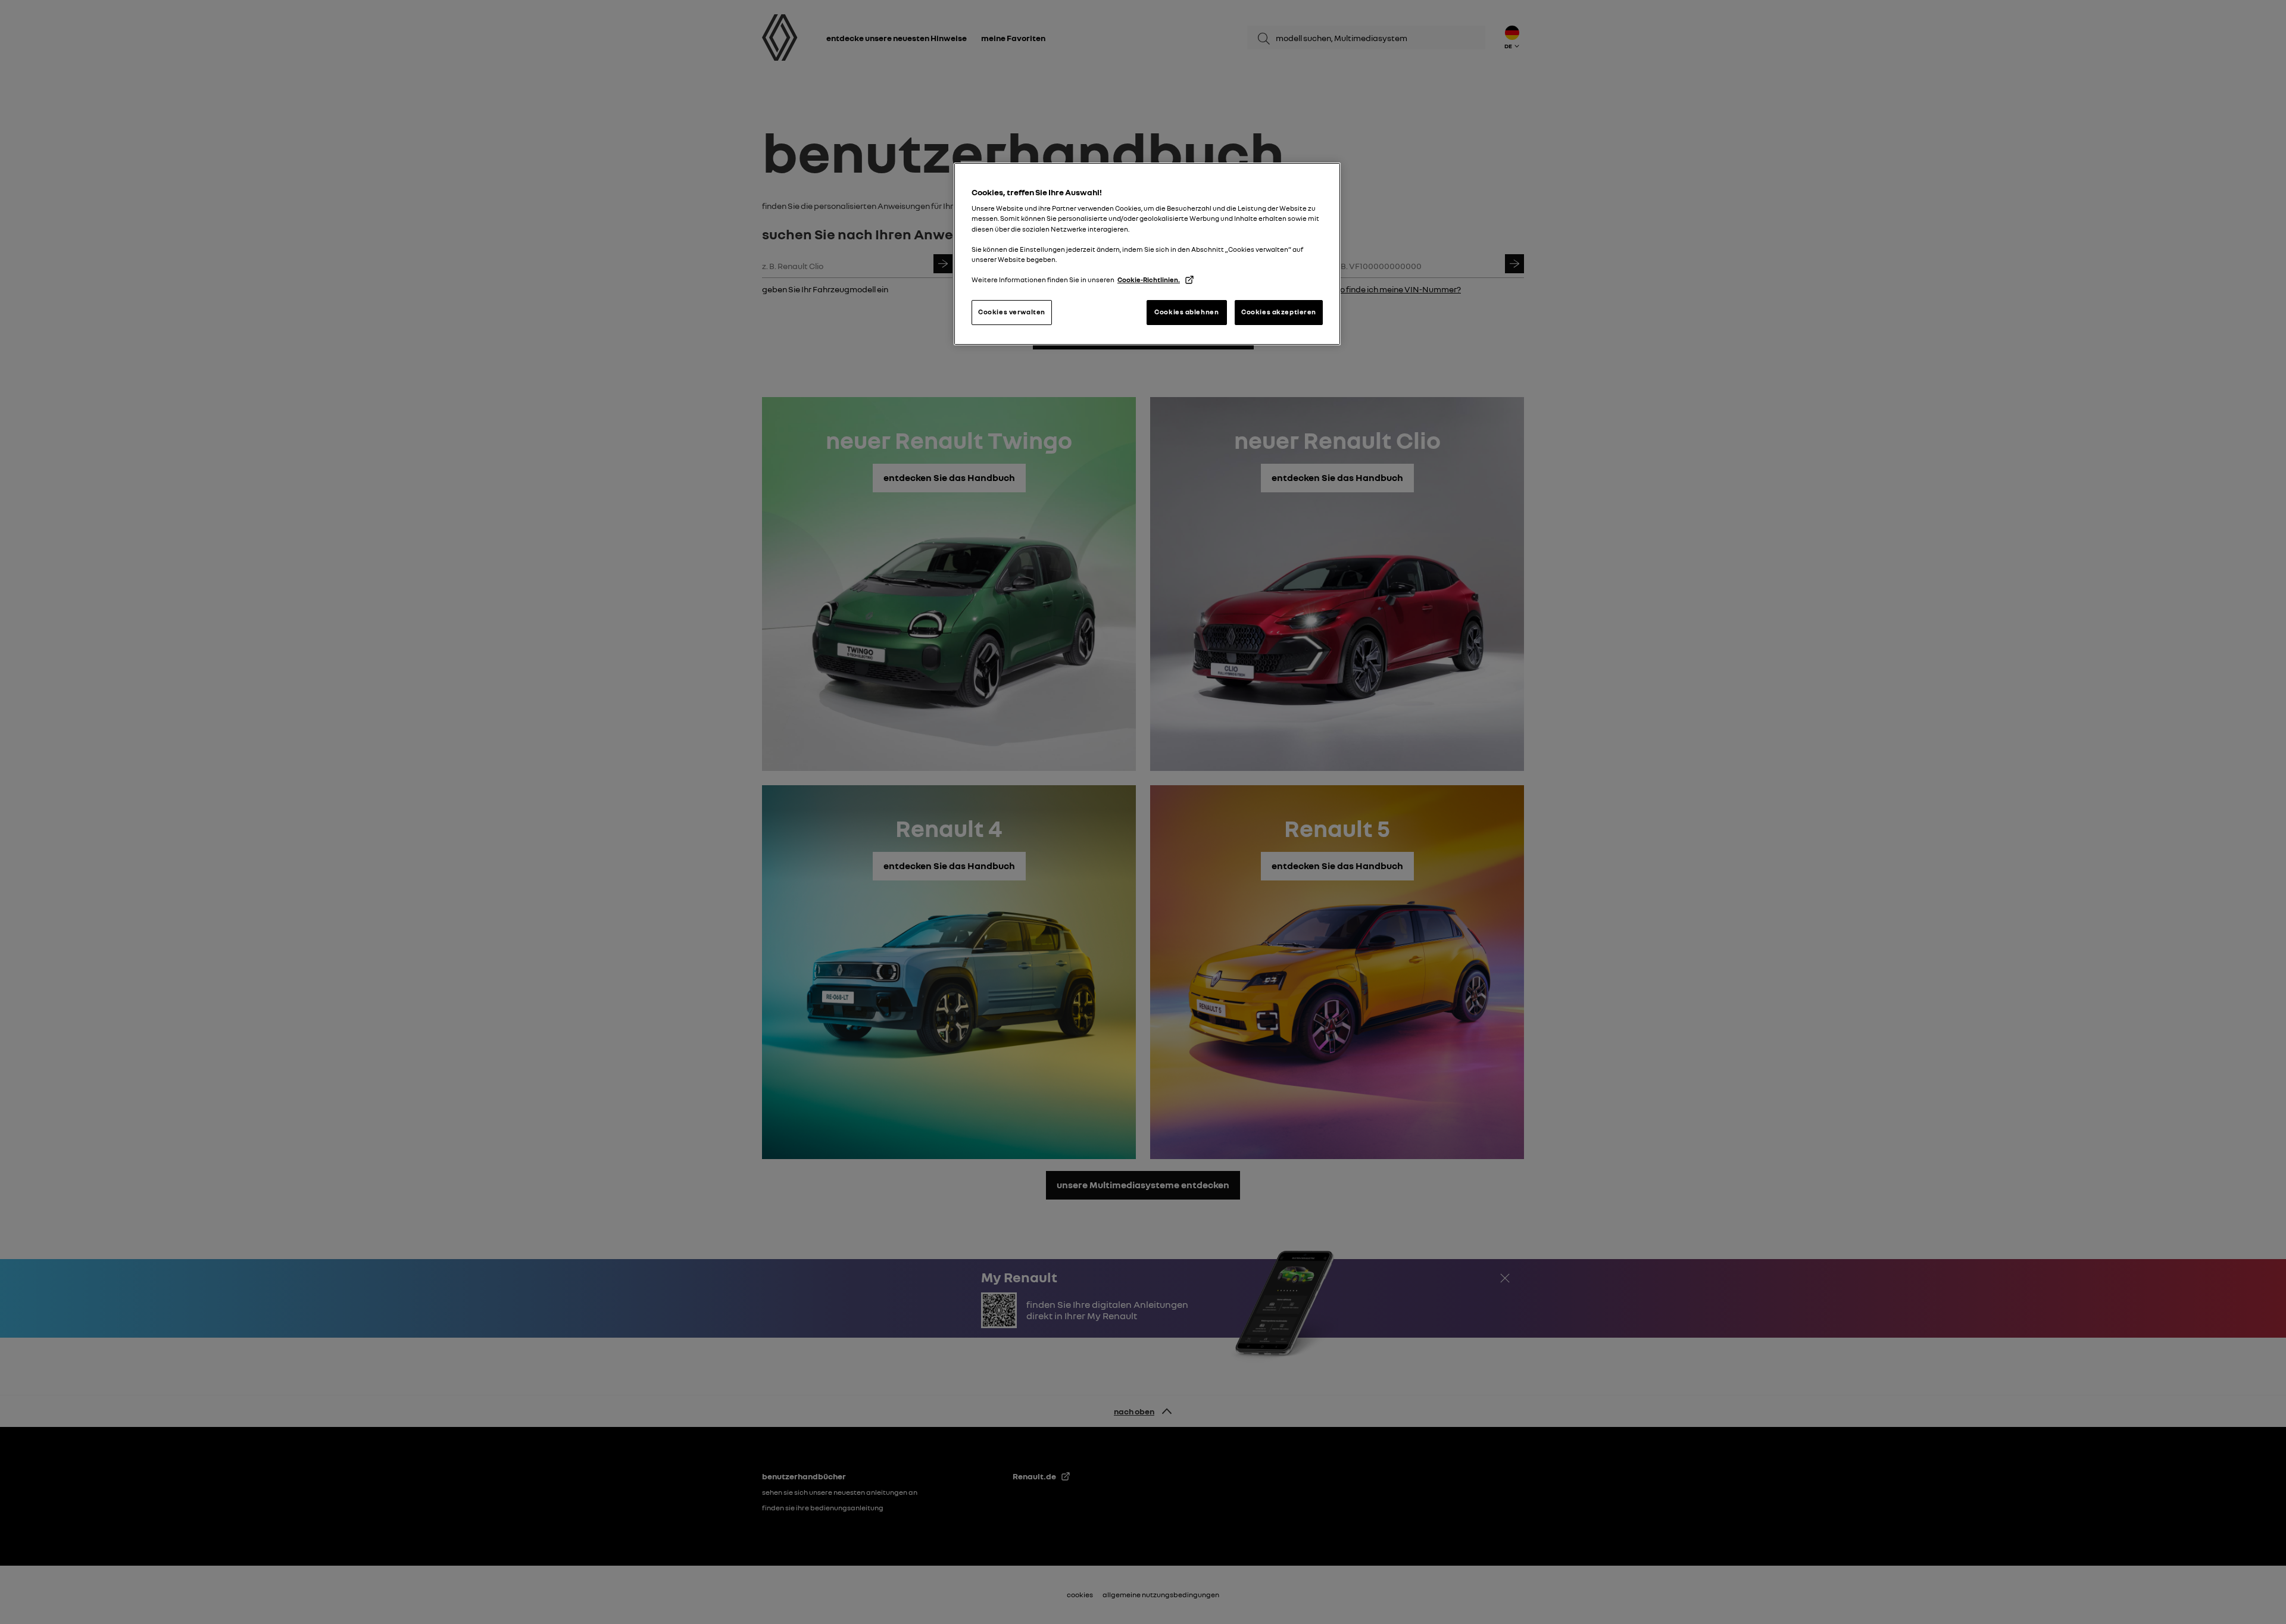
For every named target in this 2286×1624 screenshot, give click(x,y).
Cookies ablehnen (1186, 312)
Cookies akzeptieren (1279, 312)
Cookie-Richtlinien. (1149, 280)
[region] (1147, 254)
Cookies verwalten (1012, 312)
